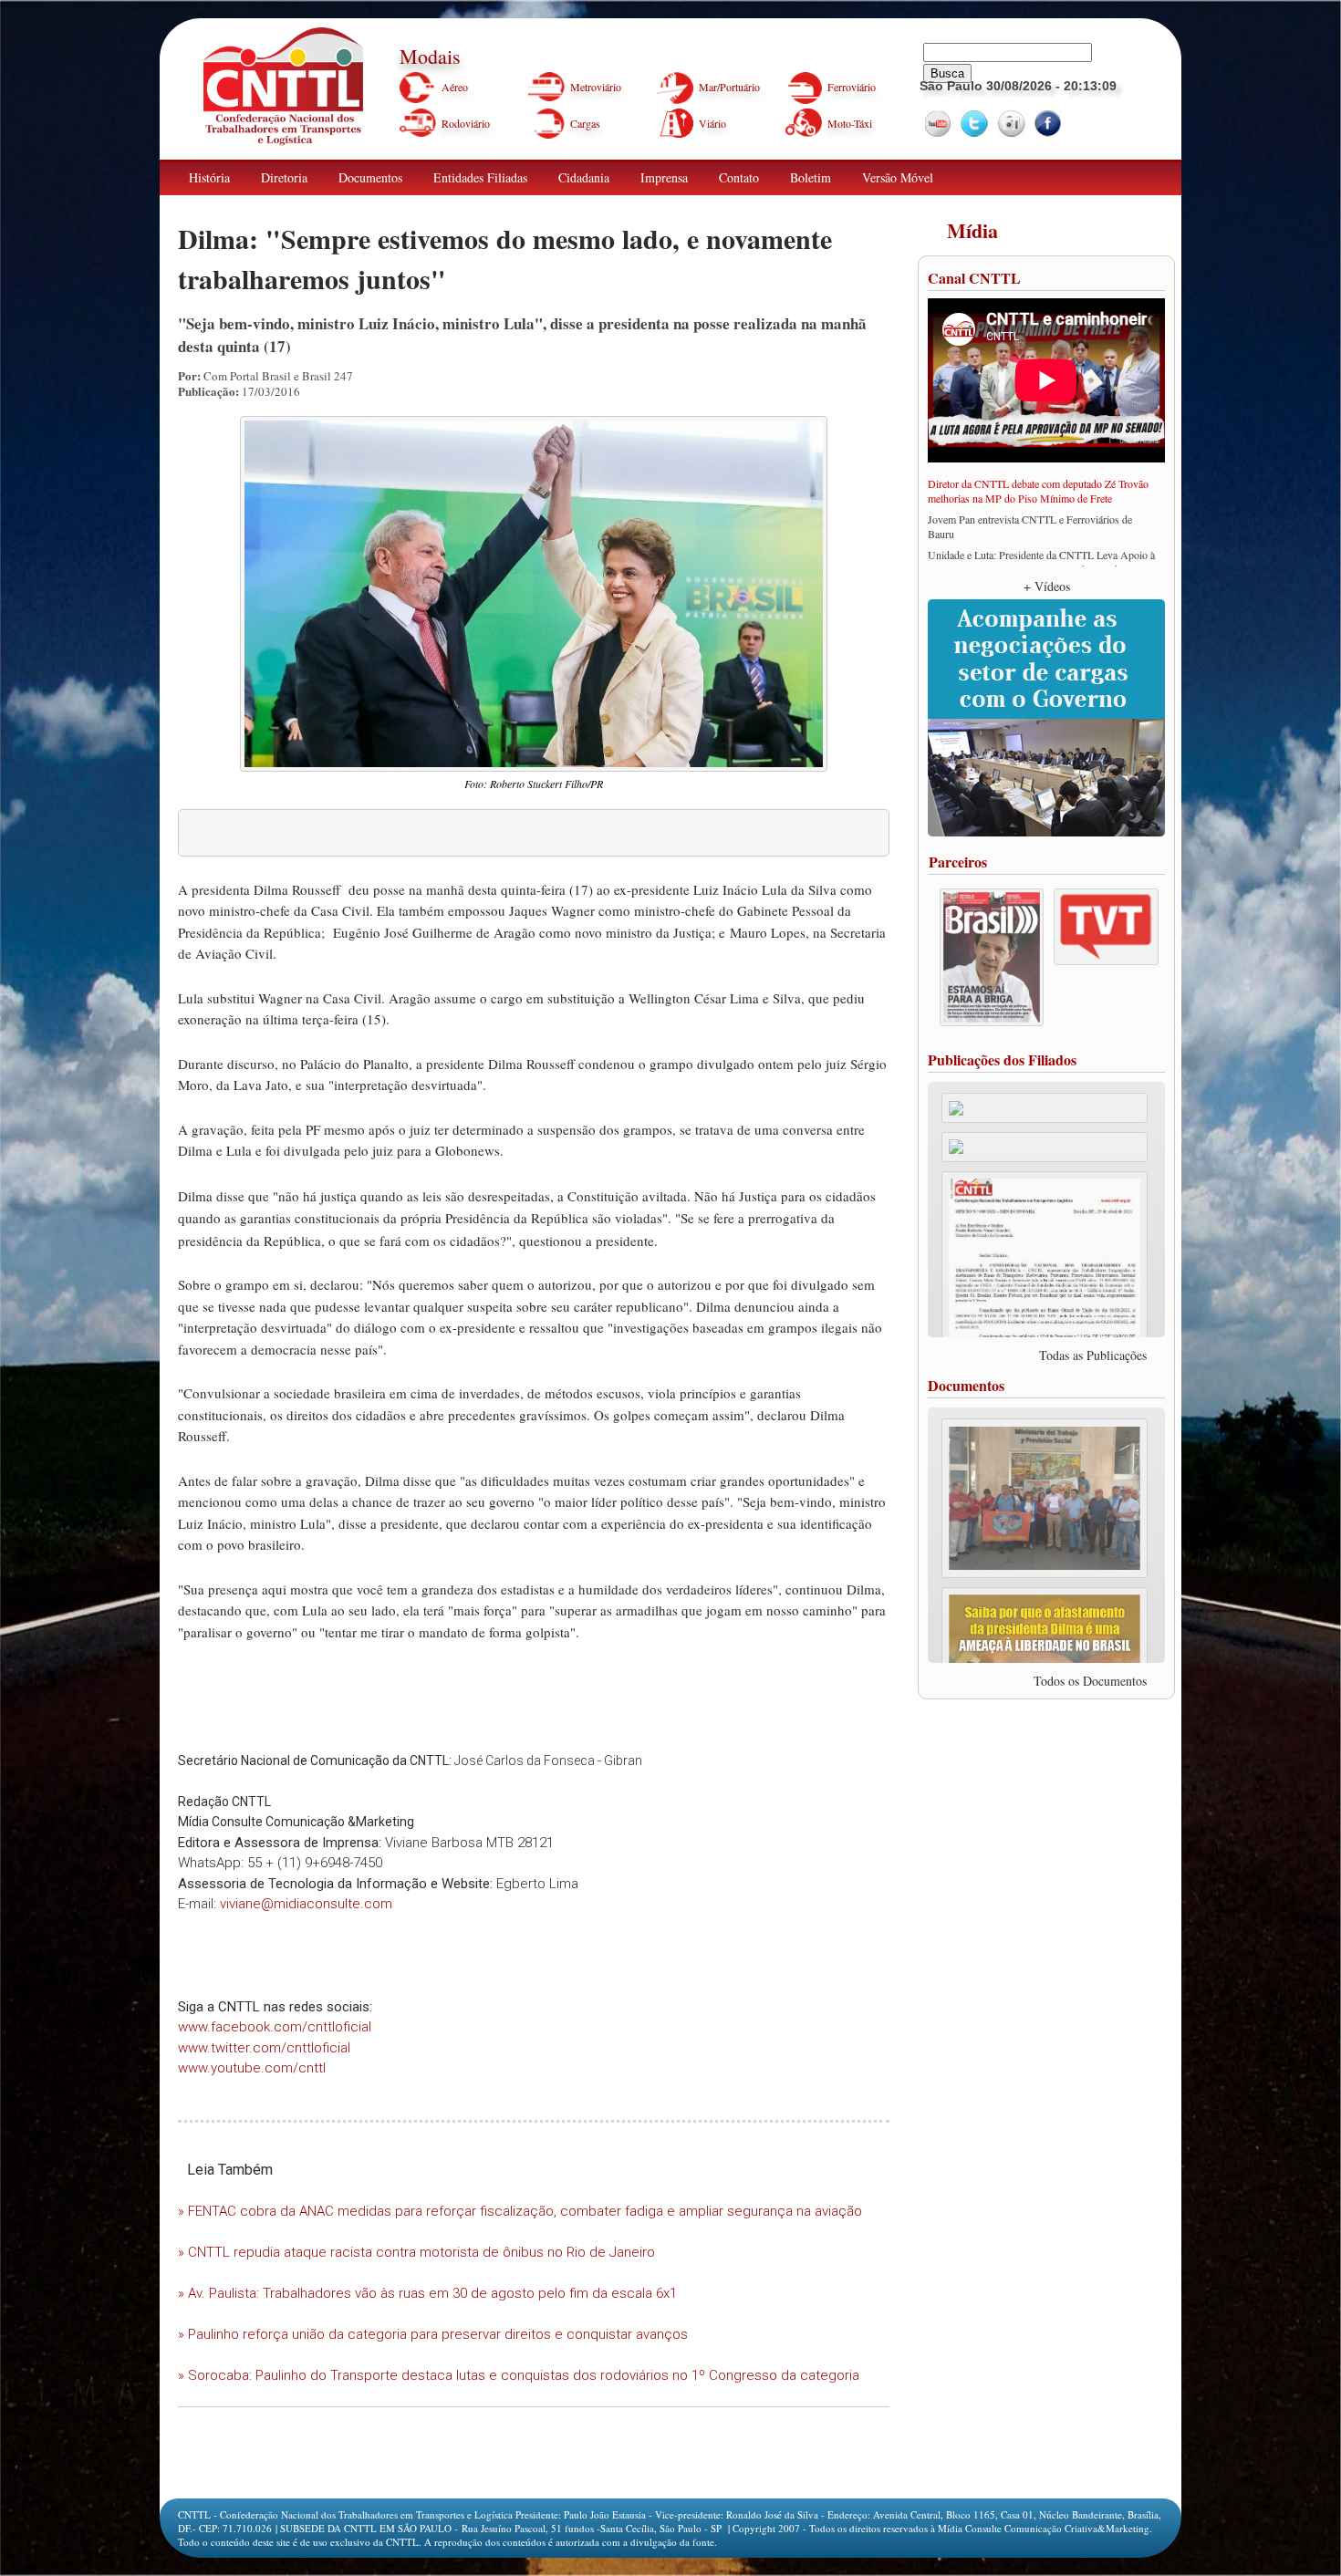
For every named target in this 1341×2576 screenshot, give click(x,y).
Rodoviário (466, 123)
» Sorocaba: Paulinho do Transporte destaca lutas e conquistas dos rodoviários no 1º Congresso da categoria (519, 2375)
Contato (739, 177)
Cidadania (584, 177)
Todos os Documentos (1090, 1681)
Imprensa (664, 177)
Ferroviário (852, 87)
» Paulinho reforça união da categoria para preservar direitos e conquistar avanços (433, 2334)
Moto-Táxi (850, 123)
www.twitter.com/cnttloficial (264, 2048)
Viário (712, 123)
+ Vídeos (1047, 586)
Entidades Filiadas (480, 177)
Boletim (811, 177)
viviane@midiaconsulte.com (306, 1904)
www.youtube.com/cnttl (252, 2068)
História (209, 177)
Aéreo (455, 87)
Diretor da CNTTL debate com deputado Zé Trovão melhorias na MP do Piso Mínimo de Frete (1038, 491)
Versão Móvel (898, 177)
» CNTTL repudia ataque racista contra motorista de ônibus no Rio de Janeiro (416, 2252)
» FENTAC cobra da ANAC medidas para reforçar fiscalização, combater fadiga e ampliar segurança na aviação (520, 2211)
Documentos (370, 177)
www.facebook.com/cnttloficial (275, 2027)
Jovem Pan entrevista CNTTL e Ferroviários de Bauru (1030, 526)
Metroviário (596, 87)
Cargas (585, 123)
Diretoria (284, 177)
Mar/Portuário (729, 87)
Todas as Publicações (1093, 1355)
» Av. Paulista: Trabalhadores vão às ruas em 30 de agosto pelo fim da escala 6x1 (427, 2293)
